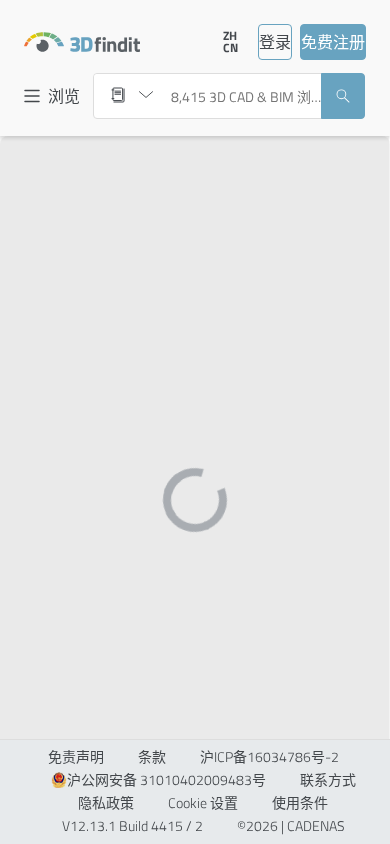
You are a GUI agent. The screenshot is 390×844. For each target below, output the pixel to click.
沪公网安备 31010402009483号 (166, 780)
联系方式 (328, 780)
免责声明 (76, 757)
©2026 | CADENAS (291, 826)
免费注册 (333, 42)
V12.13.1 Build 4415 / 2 (132, 826)
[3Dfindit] (82, 42)
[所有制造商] (132, 95)
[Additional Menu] (192, 42)
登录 (275, 42)
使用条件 (300, 803)
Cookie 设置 (203, 803)
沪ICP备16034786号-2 (269, 757)
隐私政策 (106, 803)
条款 (152, 757)
